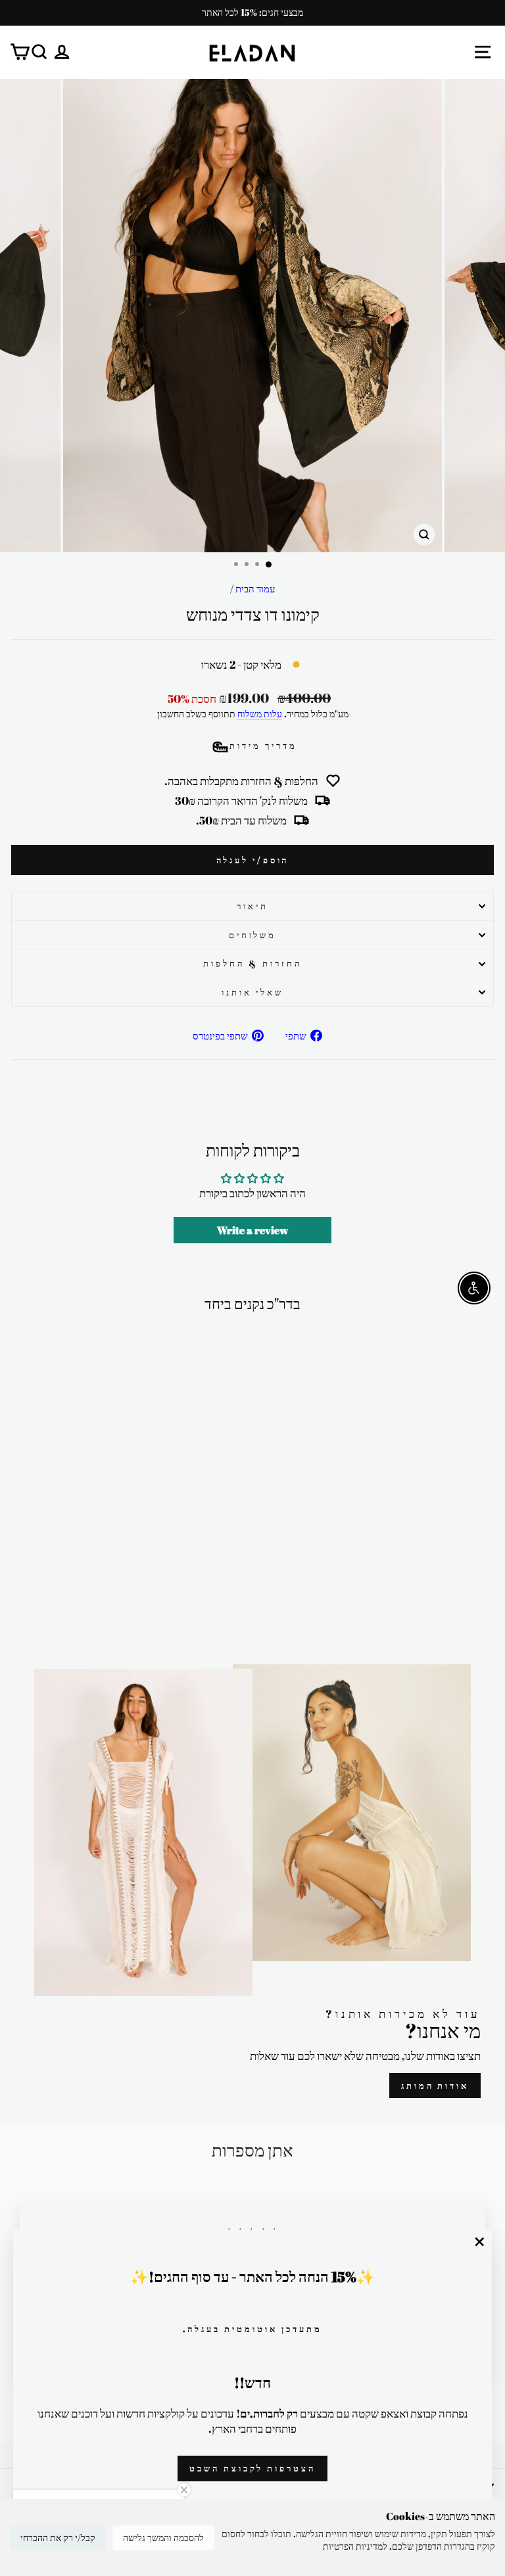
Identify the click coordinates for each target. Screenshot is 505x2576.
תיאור (252, 906)
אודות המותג (435, 2086)
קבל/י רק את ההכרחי (58, 2538)
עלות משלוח (260, 714)
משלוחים (253, 935)
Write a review (252, 1230)
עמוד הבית (255, 588)
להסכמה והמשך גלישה (163, 2538)
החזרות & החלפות (252, 963)
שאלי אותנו (252, 992)
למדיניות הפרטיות (355, 2546)
